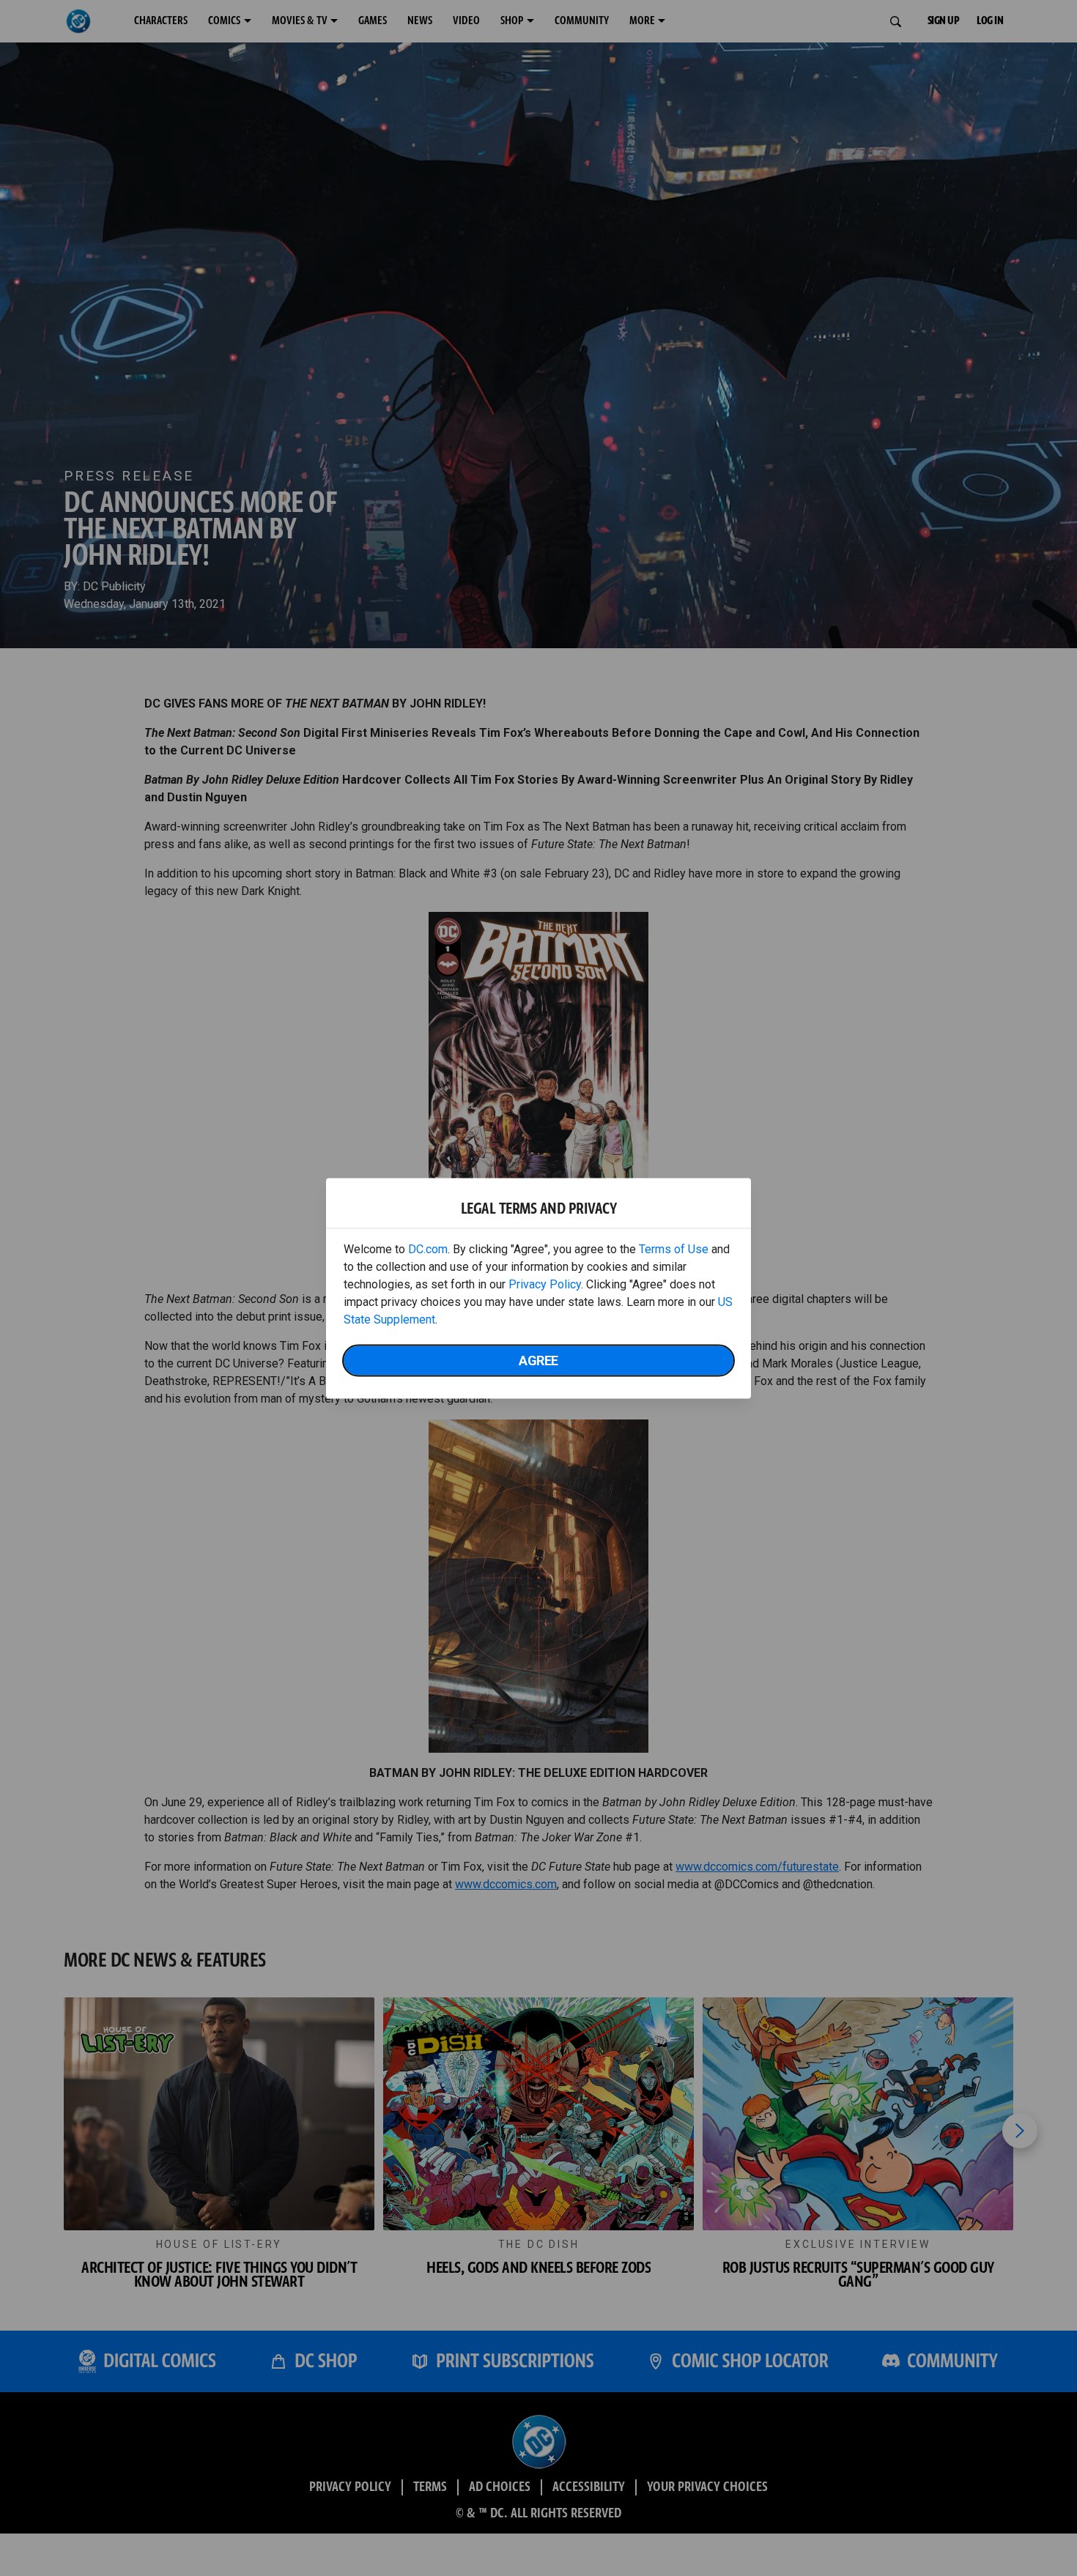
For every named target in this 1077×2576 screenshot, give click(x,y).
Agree (538, 1360)
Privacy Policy (545, 1284)
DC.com (428, 1248)
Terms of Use (674, 1248)
